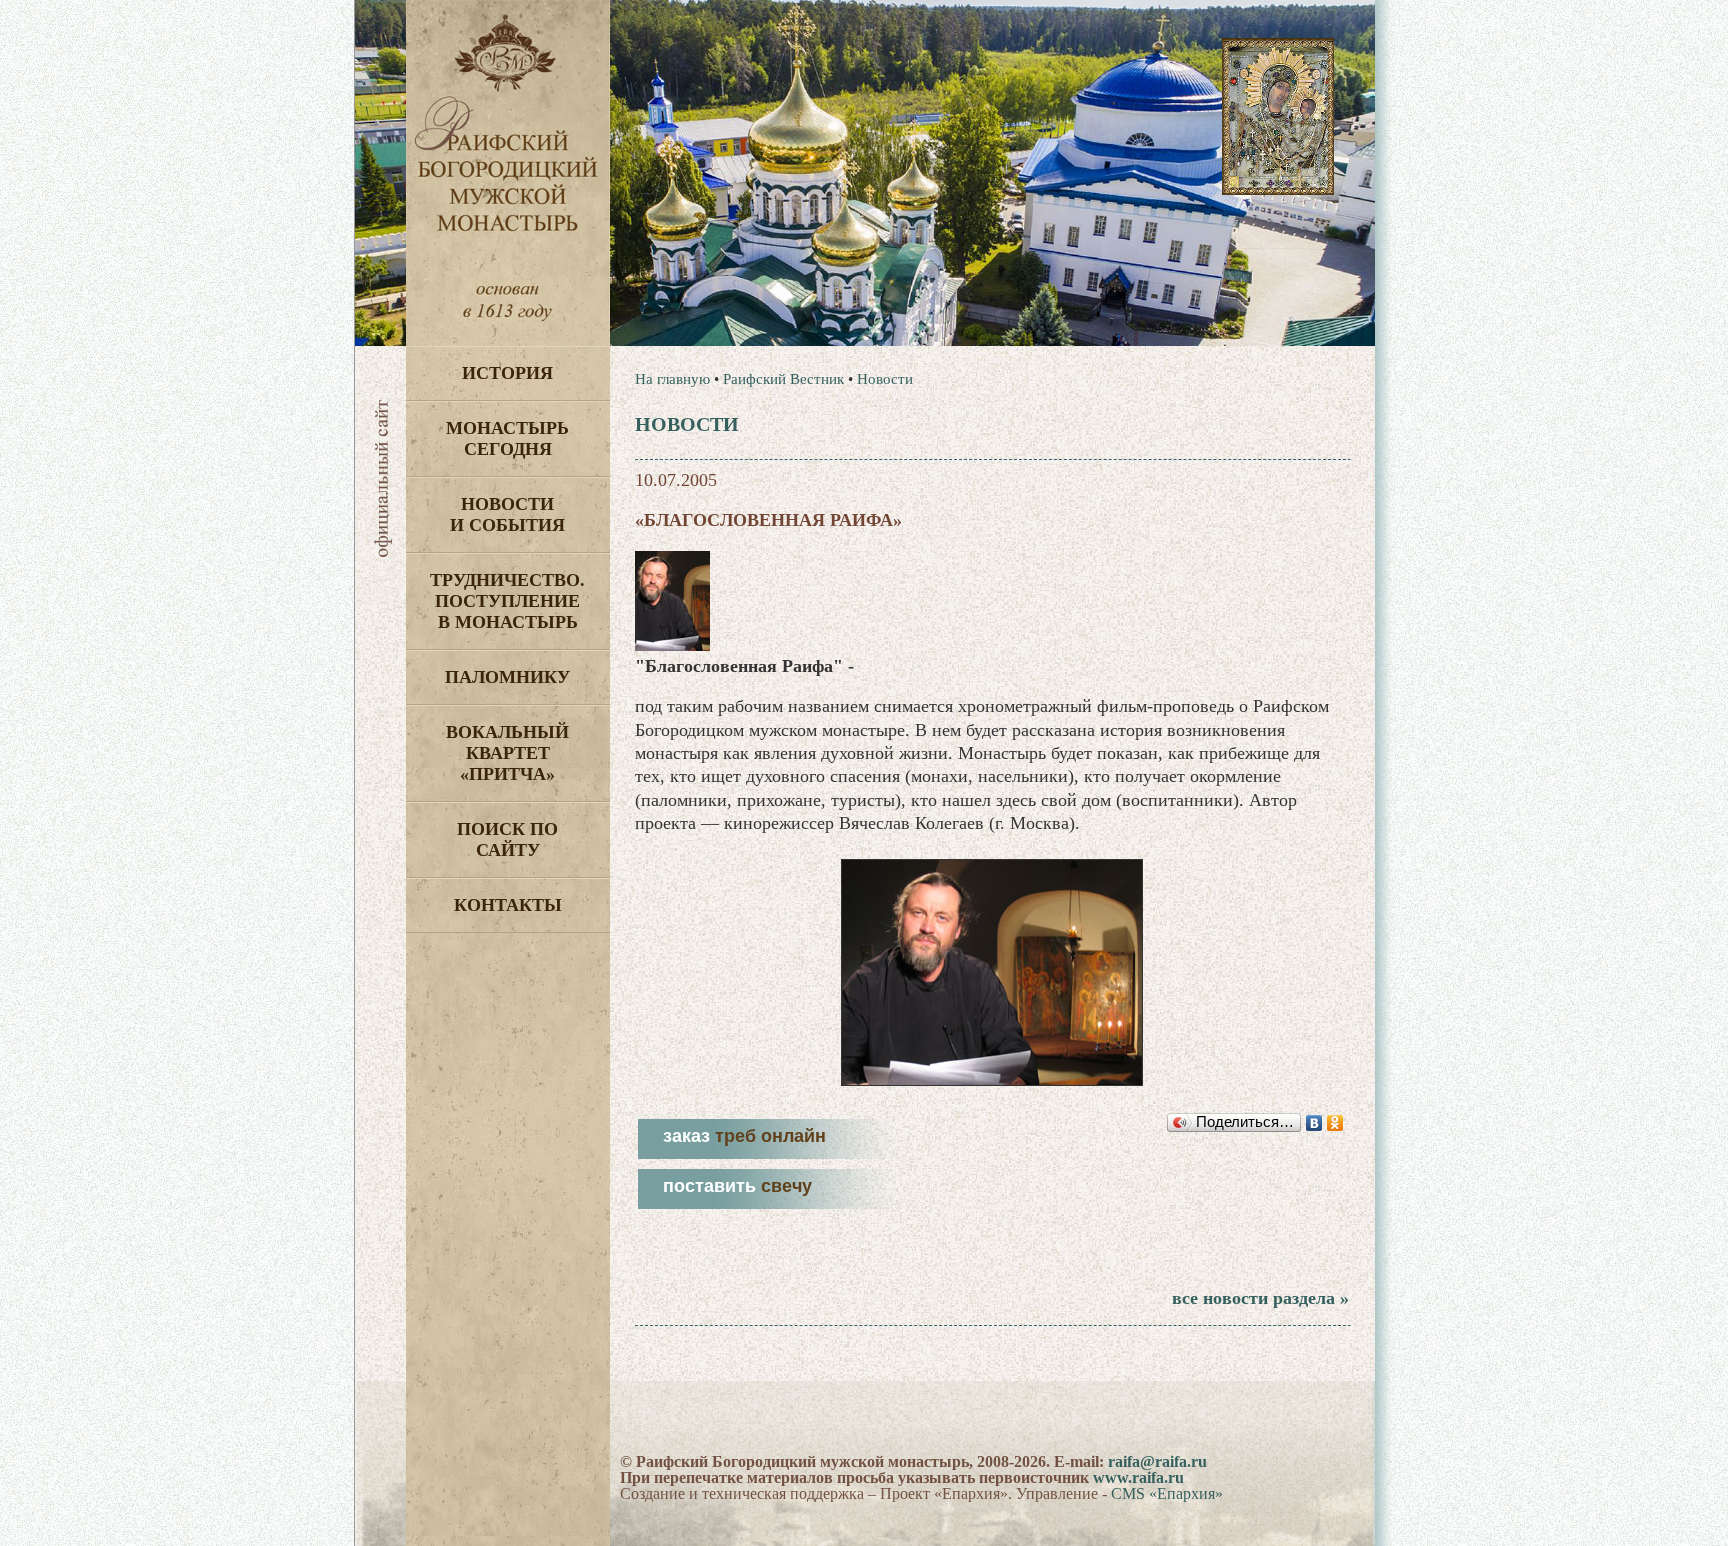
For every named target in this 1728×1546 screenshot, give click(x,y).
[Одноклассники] (1335, 1123)
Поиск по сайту (507, 839)
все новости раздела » (1260, 1298)
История (507, 373)
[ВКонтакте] (1314, 1123)
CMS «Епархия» (1167, 1493)
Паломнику (507, 677)
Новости (885, 379)
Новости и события (507, 514)
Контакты (508, 905)
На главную (672, 379)
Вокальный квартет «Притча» (507, 753)
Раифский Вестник (783, 379)
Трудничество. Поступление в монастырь (507, 601)
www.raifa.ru (1138, 1477)
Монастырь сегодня (507, 438)
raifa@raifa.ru (1157, 1461)
